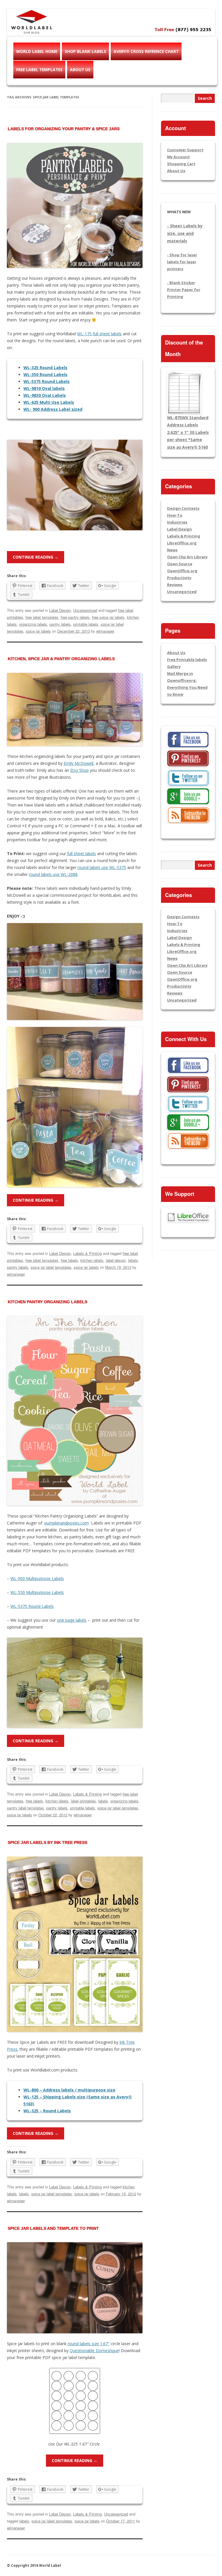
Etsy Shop (79, 770)
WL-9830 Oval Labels (45, 395)
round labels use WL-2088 (53, 874)
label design (116, 1260)
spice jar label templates (51, 1267)
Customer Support (185, 150)
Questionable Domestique (94, 2351)
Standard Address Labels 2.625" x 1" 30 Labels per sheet (188, 432)
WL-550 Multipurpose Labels (37, 1592)
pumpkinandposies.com (67, 1523)
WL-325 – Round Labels (47, 2111)
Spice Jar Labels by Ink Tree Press (48, 1842)
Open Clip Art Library (187, 557)
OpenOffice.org (182, 571)
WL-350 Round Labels (45, 374)
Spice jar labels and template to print (53, 2228)
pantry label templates (25, 1808)
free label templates (42, 617)
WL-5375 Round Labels (47, 381)
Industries (177, 522)
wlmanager (105, 631)
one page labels (72, 1620)
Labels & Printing (87, 1253)
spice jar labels (38, 631)
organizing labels (33, 624)
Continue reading (36, 557)
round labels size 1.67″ (89, 2344)
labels (133, 1260)
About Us (80, 70)
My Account (178, 157)
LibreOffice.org (182, 543)
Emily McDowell (78, 763)
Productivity (179, 578)
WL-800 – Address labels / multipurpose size (69, 2090)
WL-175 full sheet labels (99, 334)
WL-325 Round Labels (45, 368)
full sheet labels (82, 854)
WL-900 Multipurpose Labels (37, 1578)
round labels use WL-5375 (102, 867)
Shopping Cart (181, 164)
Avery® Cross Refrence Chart (146, 51)
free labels (69, 1260)
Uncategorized (85, 610)
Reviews (175, 585)
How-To (175, 515)
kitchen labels (92, 1260)
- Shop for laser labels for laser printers (182, 262)
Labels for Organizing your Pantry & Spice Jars (64, 129)
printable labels (86, 624)
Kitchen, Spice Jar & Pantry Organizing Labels (61, 659)
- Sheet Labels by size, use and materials (185, 233)
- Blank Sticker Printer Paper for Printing (184, 290)
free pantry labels (75, 617)
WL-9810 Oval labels (44, 388)
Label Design (60, 610)
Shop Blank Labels (85, 51)
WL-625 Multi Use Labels (49, 402)
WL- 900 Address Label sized (53, 409)
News (172, 550)
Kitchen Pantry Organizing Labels (48, 1302)
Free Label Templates (39, 70)
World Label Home (37, 51)
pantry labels (60, 624)
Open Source (180, 564)
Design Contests (183, 508)
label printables (83, 1801)
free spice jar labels (108, 617)
